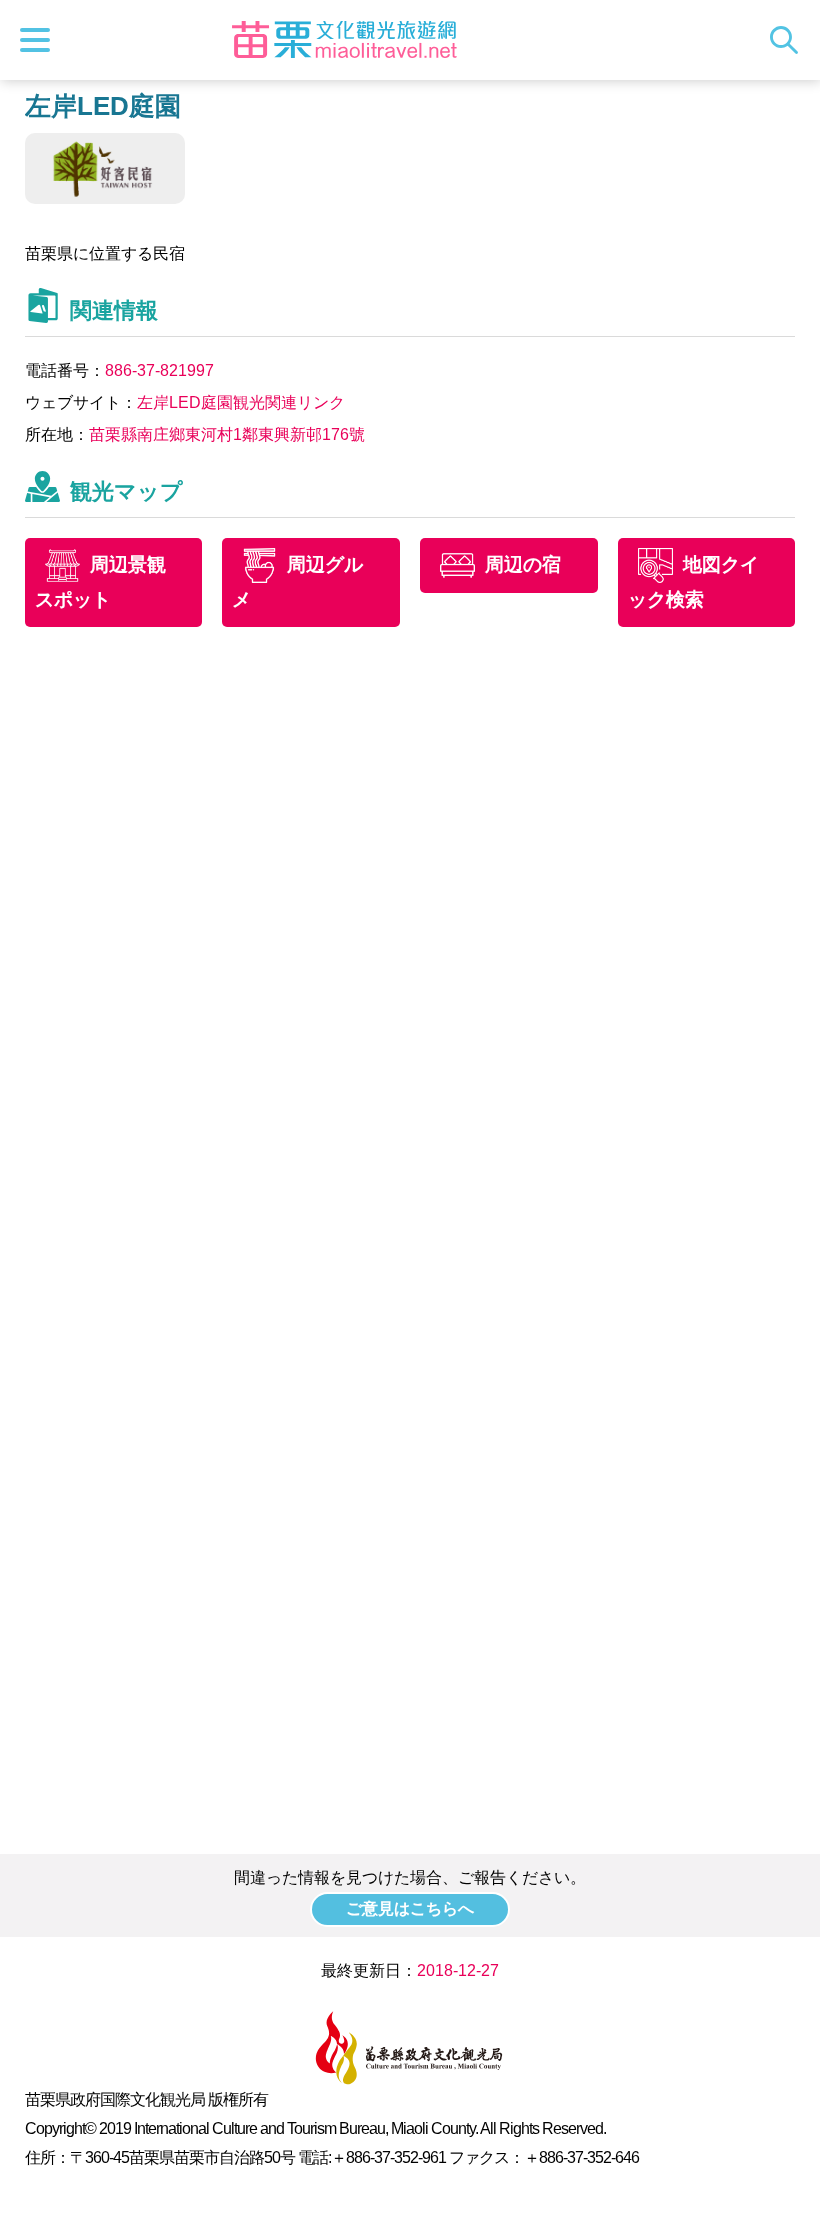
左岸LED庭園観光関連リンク (241, 402)
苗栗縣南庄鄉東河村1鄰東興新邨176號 (227, 434)
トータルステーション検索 (789, 40)
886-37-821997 (159, 370)
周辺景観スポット (100, 582)
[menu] (40, 40)
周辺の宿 (523, 564)
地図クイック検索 (693, 582)
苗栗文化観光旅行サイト (344, 40)
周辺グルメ (297, 582)
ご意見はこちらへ (410, 1908)
